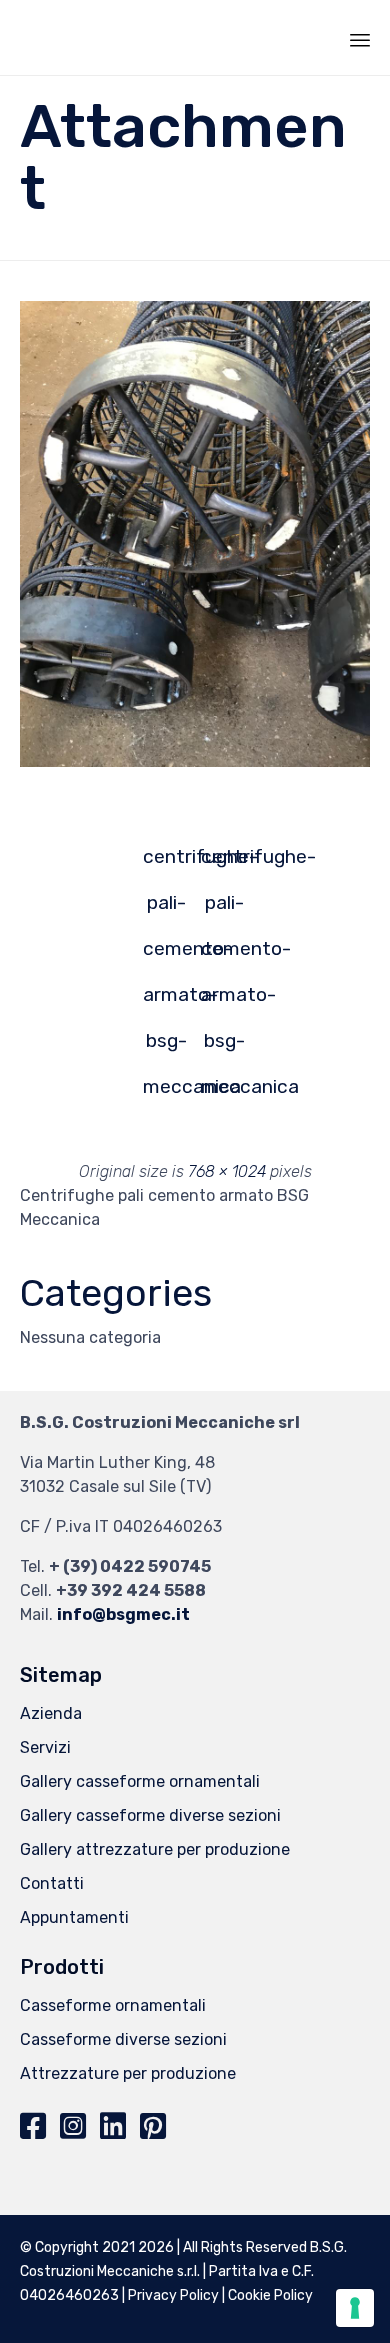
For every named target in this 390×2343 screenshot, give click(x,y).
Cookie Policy (270, 2295)
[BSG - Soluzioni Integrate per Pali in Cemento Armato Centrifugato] (81, 37)
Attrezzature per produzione (128, 2073)
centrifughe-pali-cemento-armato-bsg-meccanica (166, 862)
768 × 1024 (227, 1171)
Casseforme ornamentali (113, 2005)
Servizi (45, 1747)
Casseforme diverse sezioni (123, 2039)
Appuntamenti (74, 1917)
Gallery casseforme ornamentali (140, 1781)
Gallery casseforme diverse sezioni (150, 1815)
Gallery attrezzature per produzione (155, 1849)
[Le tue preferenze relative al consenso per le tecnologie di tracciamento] (355, 2308)
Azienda (51, 1713)
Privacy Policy (173, 2295)
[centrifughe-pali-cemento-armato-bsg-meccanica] (195, 762)
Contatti (52, 1883)
